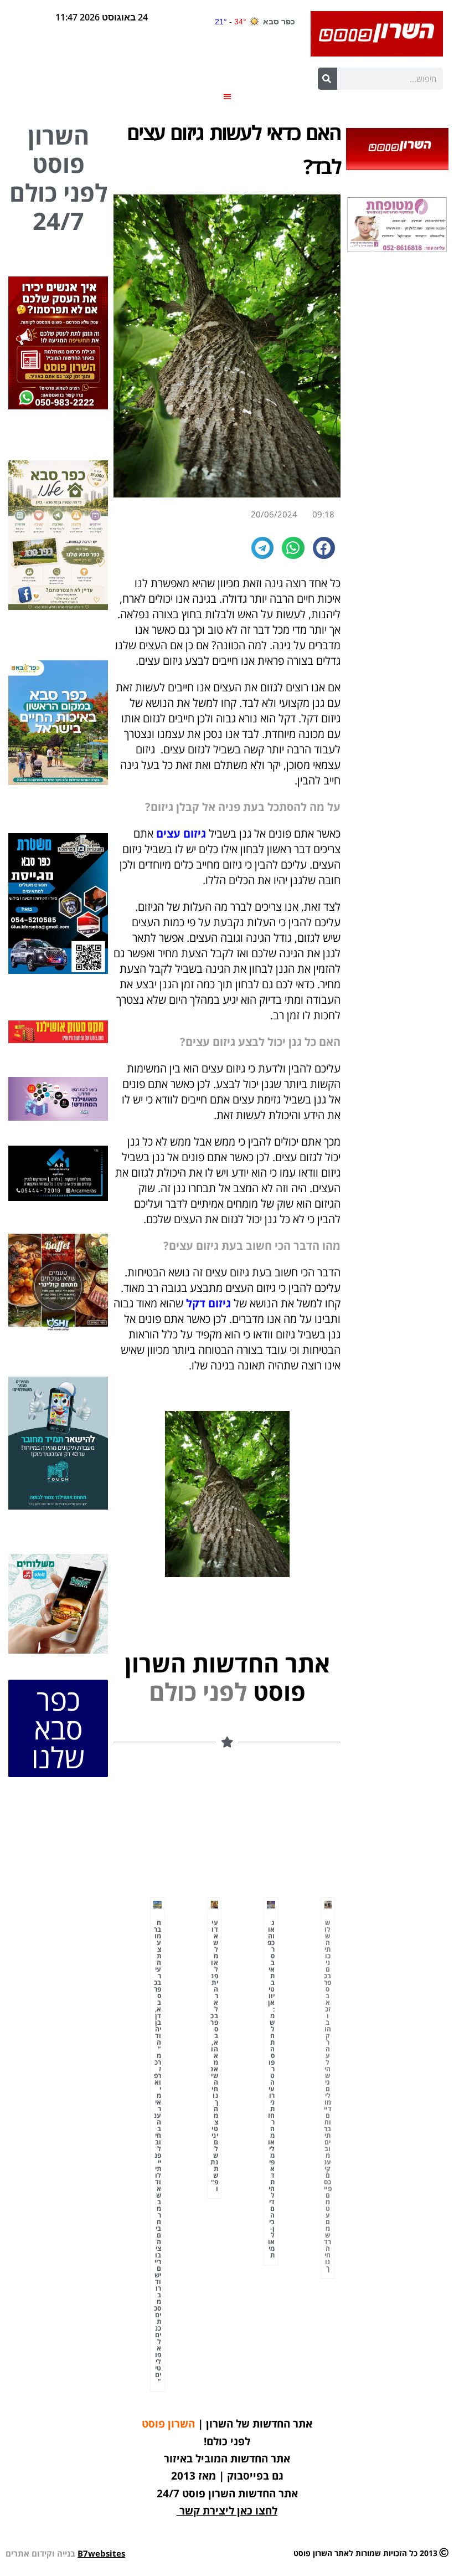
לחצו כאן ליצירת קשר (228, 2511)
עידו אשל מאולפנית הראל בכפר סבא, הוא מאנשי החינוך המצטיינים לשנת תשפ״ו (214, 2056)
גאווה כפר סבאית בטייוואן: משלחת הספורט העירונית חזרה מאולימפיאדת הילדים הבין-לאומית (271, 2089)
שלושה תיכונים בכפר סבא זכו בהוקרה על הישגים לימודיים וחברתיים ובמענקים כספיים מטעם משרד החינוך (328, 2095)
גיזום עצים (181, 833)
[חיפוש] (327, 79)
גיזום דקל (208, 1303)
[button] (227, 96)
